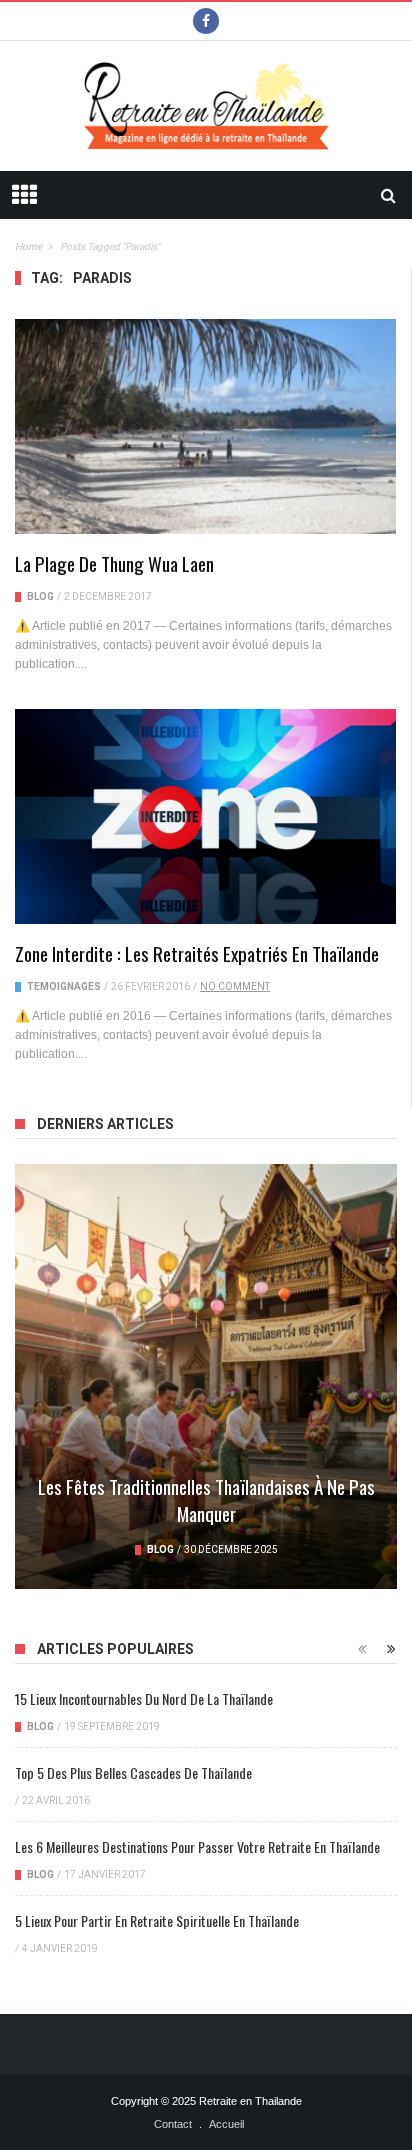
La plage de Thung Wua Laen (114, 563)
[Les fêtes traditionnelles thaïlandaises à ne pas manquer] (206, 1376)
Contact (173, 2124)
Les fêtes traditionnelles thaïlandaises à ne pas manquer (206, 1499)
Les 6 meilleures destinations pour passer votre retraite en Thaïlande (197, 1846)
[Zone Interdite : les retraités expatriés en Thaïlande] (205, 816)
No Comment (235, 986)
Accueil (226, 2124)
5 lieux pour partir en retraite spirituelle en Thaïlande (157, 1920)
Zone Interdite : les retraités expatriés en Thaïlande (197, 953)
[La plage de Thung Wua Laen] (205, 426)
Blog (40, 596)
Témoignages (64, 986)
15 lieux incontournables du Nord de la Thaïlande (144, 1698)
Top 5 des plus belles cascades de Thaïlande (133, 1772)
